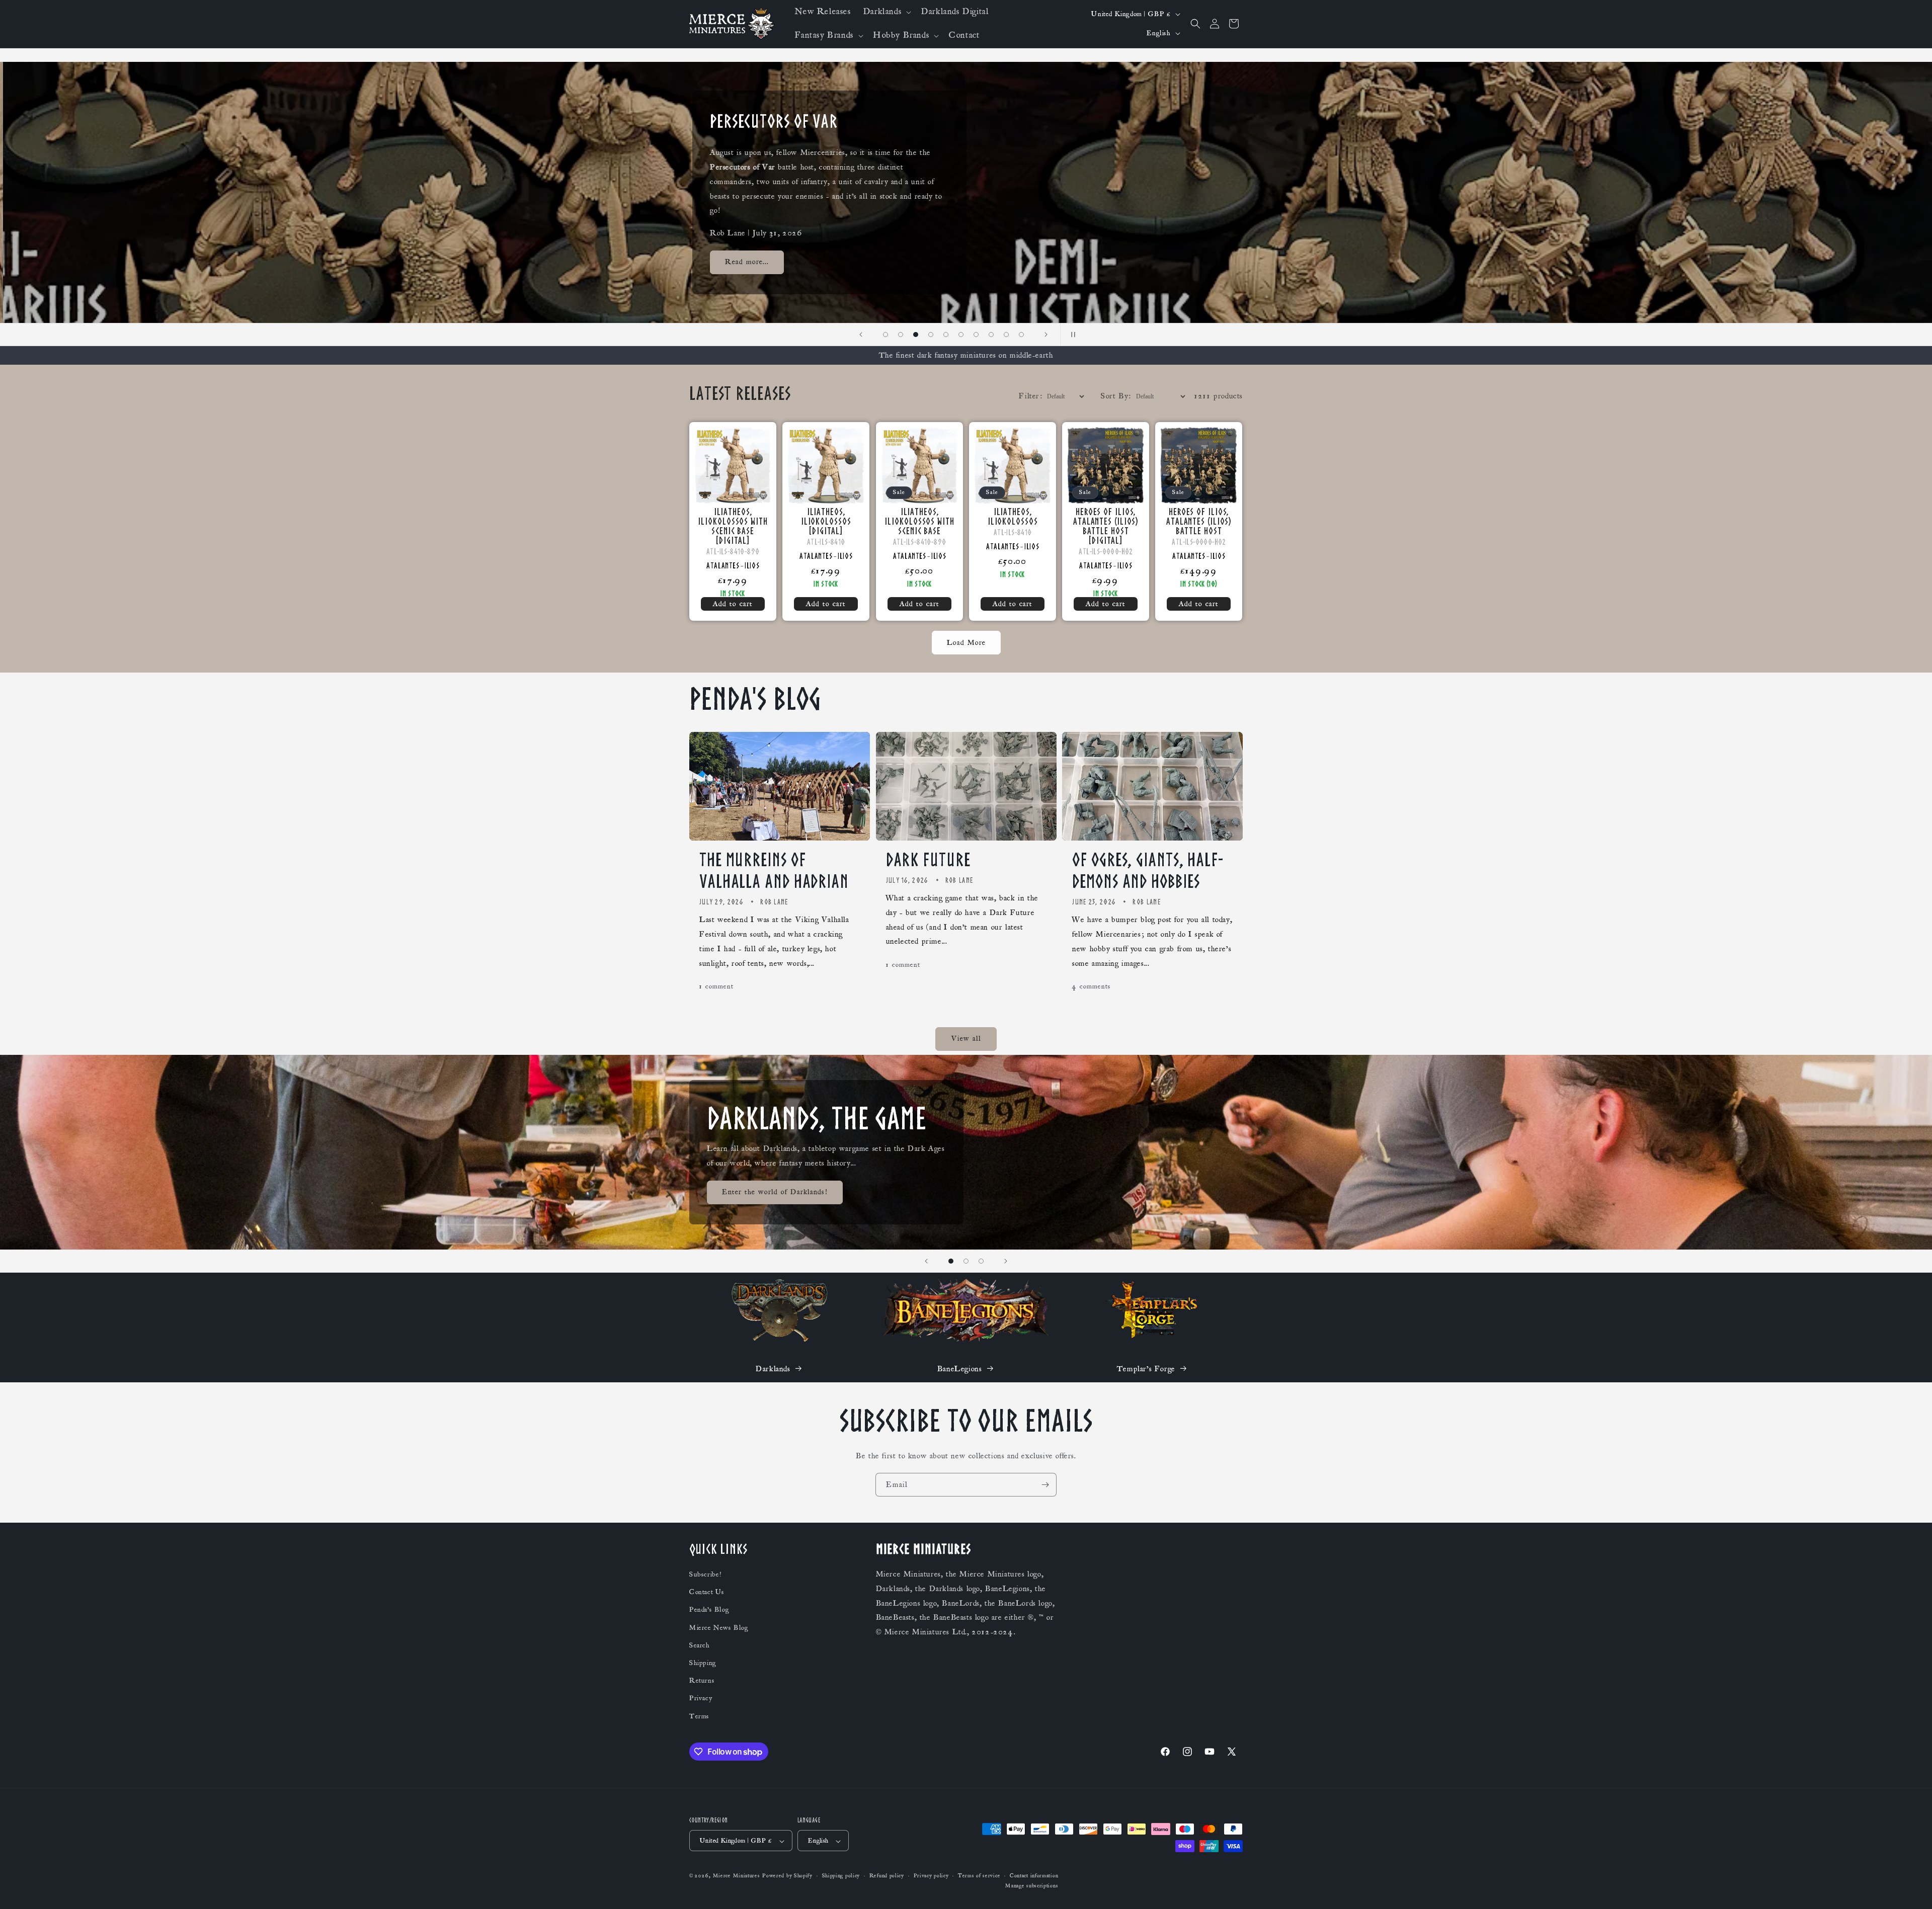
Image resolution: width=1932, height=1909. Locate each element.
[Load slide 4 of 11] (916, 335)
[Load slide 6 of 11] (946, 335)
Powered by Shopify (787, 1876)
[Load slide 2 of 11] (886, 335)
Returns (702, 1681)
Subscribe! (705, 1575)
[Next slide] (1046, 335)
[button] (886, 12)
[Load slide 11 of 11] (1021, 335)
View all (966, 1039)
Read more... (744, 266)
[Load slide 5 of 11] (931, 335)
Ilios (752, 565)
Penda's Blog (709, 1610)
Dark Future (928, 860)
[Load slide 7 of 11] (961, 335)
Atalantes (723, 565)
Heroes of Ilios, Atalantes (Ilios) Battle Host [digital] (1106, 526)
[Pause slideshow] (1071, 335)
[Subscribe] (1045, 1485)
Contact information (1034, 1876)
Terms (699, 1716)
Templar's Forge (1146, 1369)
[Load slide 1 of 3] (951, 1261)
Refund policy (887, 1876)
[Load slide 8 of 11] (976, 335)
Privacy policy (931, 1876)
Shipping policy (841, 1876)
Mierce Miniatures (737, 1876)
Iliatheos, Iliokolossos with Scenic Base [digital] (733, 526)
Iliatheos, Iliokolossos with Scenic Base (919, 521)
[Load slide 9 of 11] (991, 335)
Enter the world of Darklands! (775, 1192)
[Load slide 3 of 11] (901, 335)
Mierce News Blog (719, 1628)
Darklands (773, 1369)
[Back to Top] (1912, 1889)
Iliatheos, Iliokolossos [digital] (826, 521)
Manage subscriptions (1032, 1886)
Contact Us (707, 1593)
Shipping (703, 1664)
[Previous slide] (861, 335)
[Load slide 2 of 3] (966, 1261)
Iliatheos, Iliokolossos (1012, 517)
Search (700, 1645)
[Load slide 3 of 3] (981, 1261)
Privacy (701, 1699)
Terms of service (979, 1876)
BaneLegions (960, 1369)
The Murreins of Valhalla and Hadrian (774, 870)
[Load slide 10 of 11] (1006, 335)
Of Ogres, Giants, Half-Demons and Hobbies (1148, 870)
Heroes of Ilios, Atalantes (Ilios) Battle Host (1199, 521)
